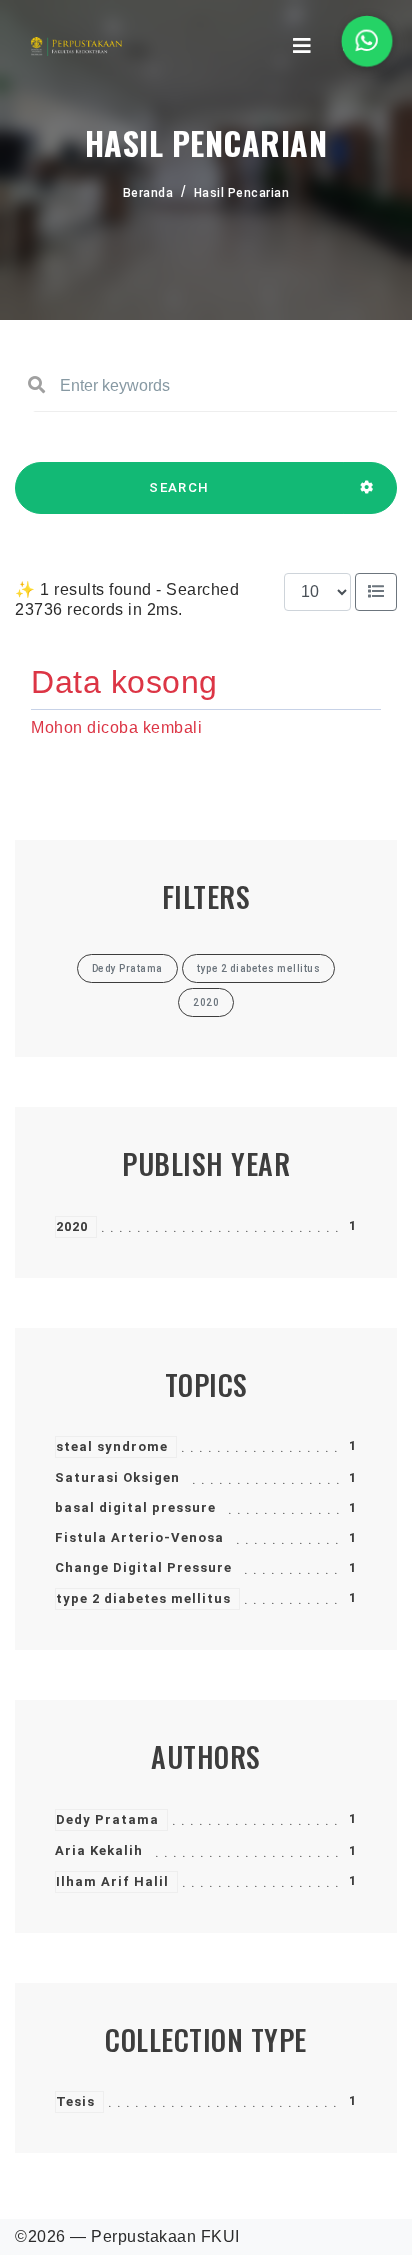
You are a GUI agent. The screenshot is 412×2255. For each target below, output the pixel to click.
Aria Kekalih (99, 1850)
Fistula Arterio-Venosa (139, 1537)
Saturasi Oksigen (117, 1477)
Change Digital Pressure (143, 1567)
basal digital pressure (135, 1507)
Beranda (148, 193)
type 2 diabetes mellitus (143, 1598)
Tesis (75, 2101)
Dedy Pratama (107, 1819)
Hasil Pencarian (242, 193)
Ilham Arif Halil (112, 1881)
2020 (72, 1226)
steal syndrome (112, 1446)
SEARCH (179, 487)
